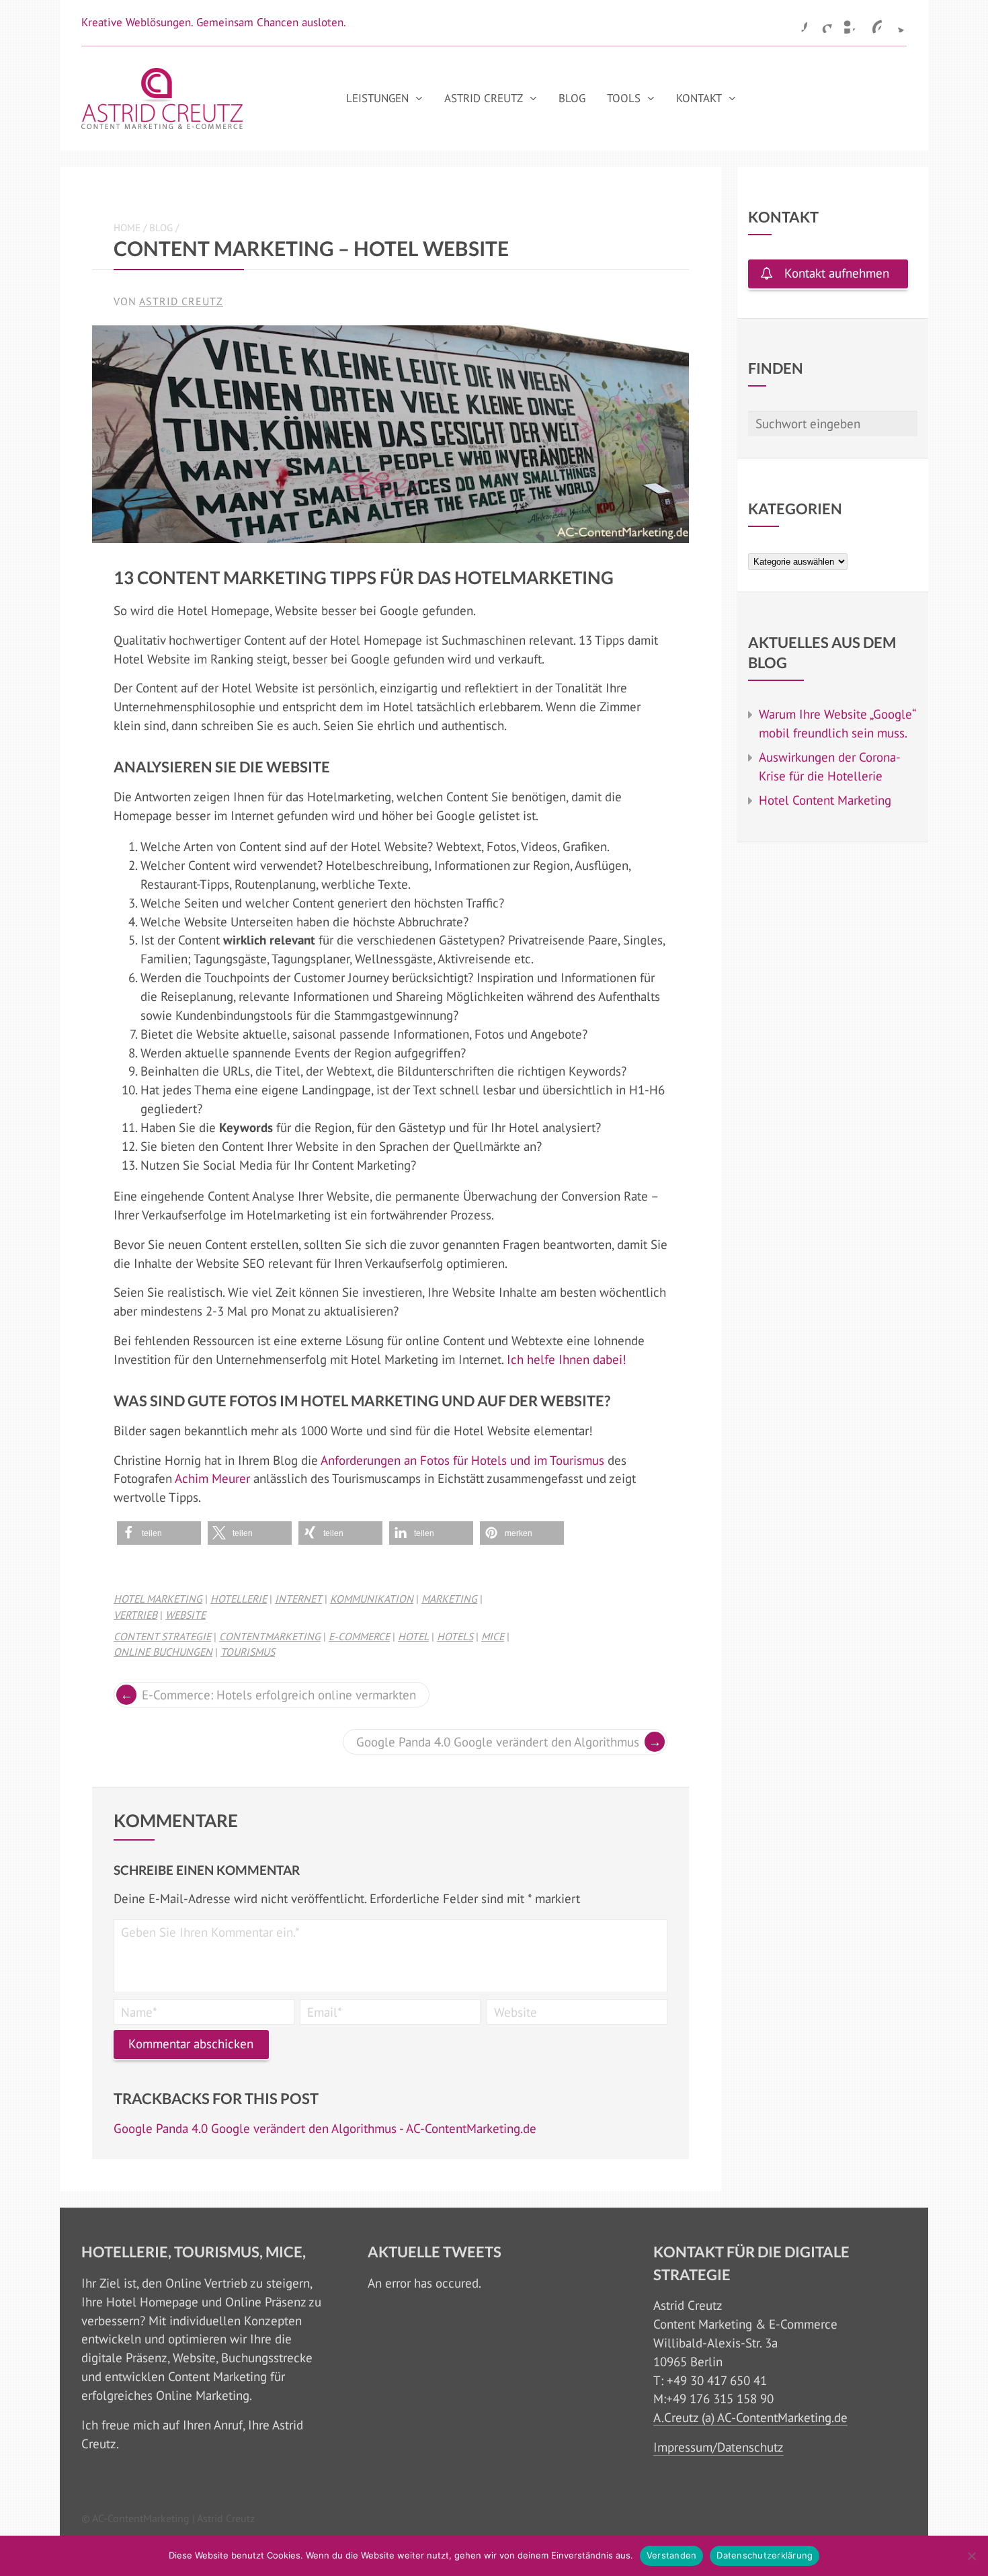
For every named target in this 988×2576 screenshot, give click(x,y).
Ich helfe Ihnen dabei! (568, 1359)
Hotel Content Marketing (825, 800)
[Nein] (971, 2556)
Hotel (413, 1636)
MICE (493, 1636)
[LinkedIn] (846, 23)
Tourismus (248, 1652)
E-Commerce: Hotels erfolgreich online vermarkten (279, 1695)
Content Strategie (162, 1636)
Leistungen (377, 98)
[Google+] (821, 23)
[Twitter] (896, 23)
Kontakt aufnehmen (837, 273)
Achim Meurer (212, 1478)
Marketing (449, 1599)
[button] (159, 1533)
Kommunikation (372, 1599)
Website (186, 1615)
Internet (298, 1599)
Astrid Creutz (484, 98)
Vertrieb (135, 1615)
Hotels (455, 1636)
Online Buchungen (163, 1652)
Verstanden (672, 2555)
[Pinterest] (871, 23)
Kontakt (699, 98)
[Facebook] (796, 23)
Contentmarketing (270, 1636)
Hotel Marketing (158, 1599)
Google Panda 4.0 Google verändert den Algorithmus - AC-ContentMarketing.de (325, 2128)
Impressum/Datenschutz (718, 2447)
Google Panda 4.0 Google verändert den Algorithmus (498, 1742)
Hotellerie (239, 1599)
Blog (572, 98)
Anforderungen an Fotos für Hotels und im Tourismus (462, 1460)
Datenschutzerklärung (765, 2555)
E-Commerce (359, 1636)
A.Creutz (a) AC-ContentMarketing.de (750, 2417)
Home (127, 228)
